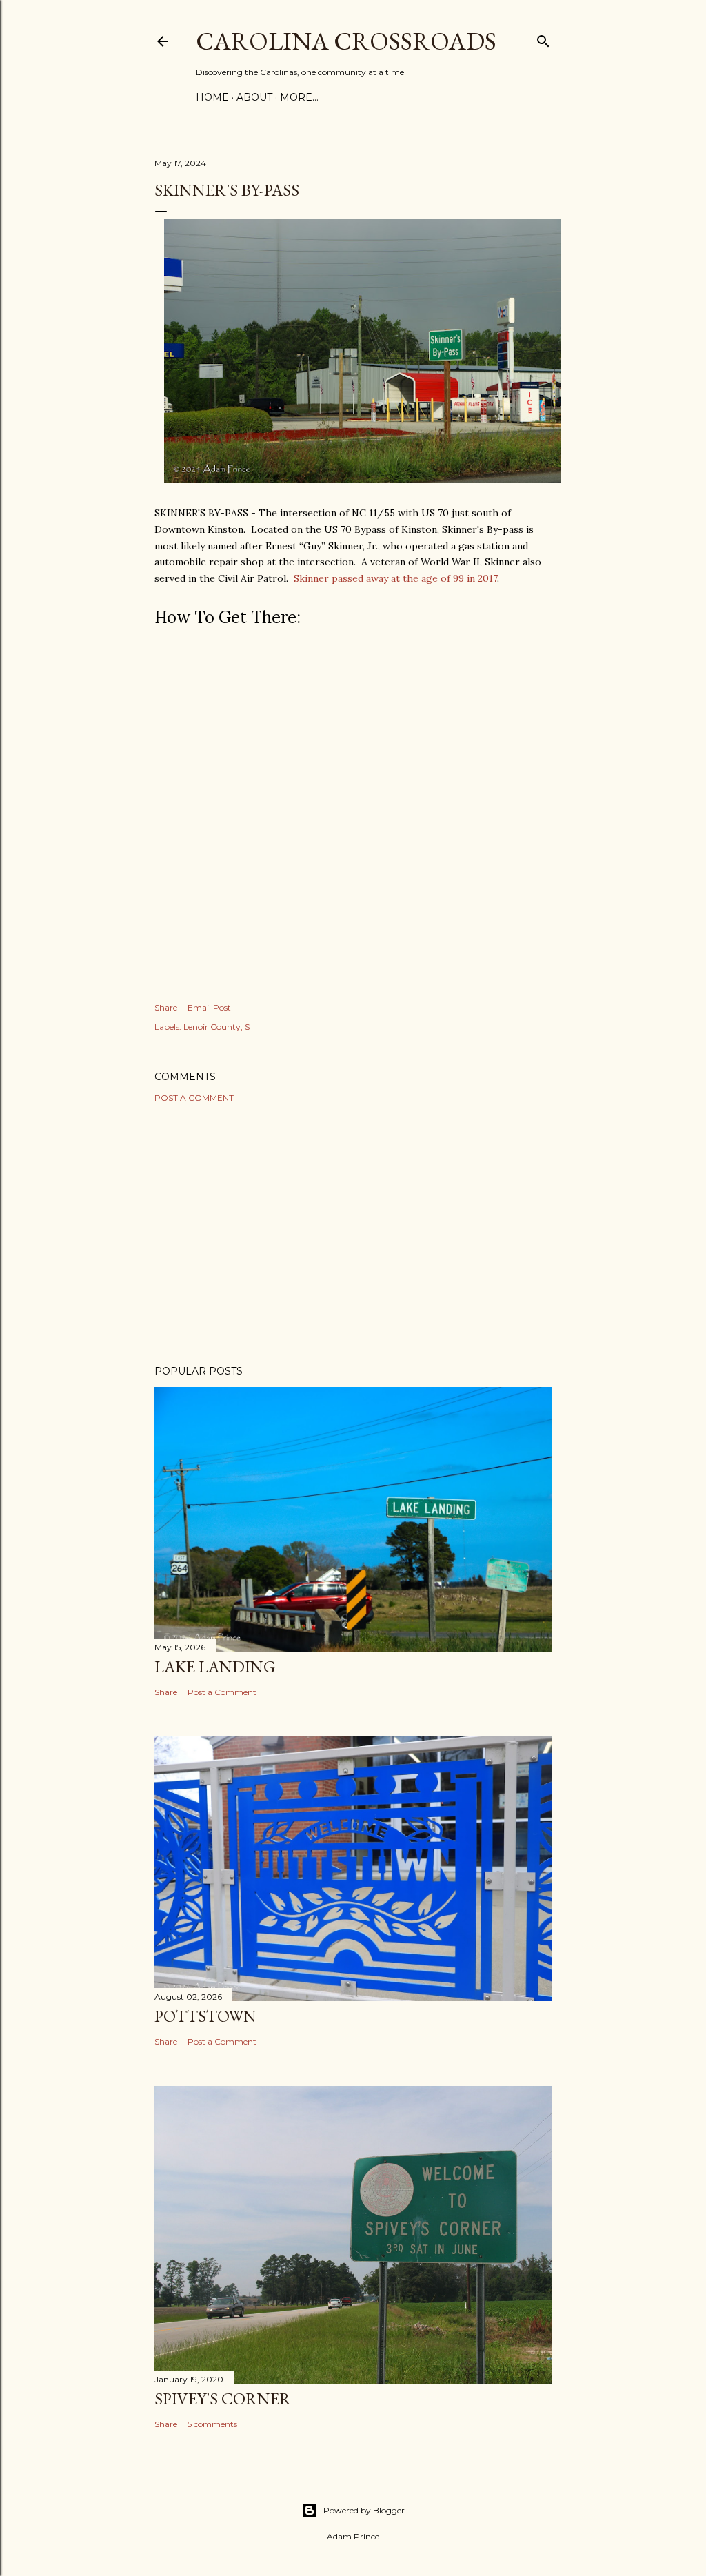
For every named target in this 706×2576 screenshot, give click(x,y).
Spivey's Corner (223, 2398)
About (254, 97)
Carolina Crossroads (346, 41)
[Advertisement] (353, 1234)
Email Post (209, 1007)
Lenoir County (212, 1027)
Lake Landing (215, 1666)
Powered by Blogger (364, 2510)
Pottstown (205, 2016)
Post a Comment (194, 1098)
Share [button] (166, 1007)
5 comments (212, 2424)
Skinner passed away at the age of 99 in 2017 (395, 578)
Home (212, 97)
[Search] (543, 38)
